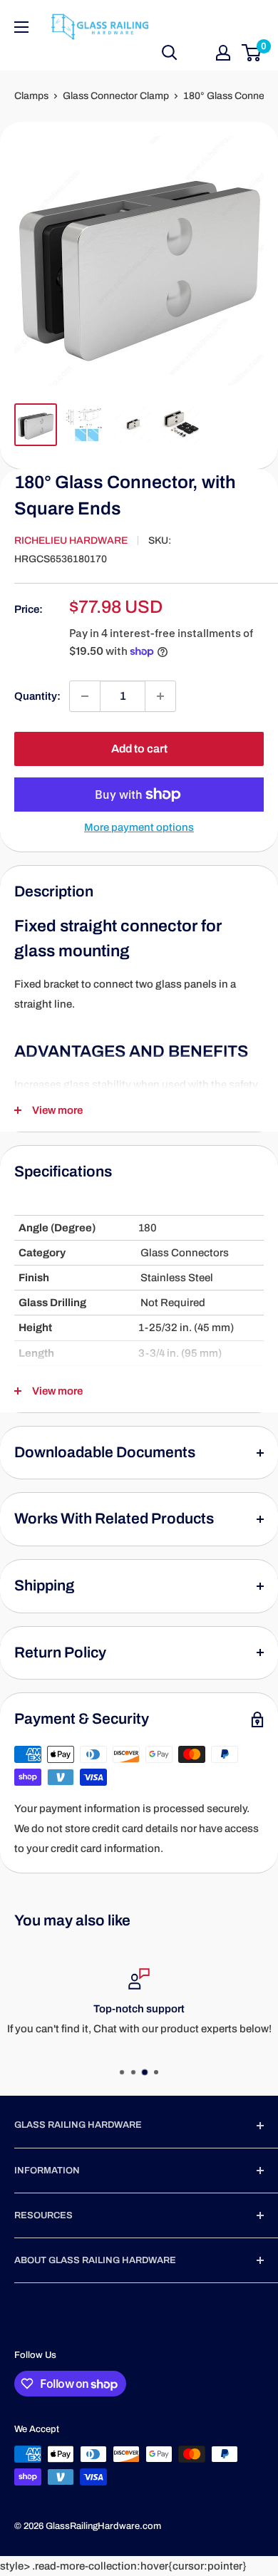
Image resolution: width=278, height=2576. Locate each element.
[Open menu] (21, 27)
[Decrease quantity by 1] (85, 696)
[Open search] (170, 53)
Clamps (31, 96)
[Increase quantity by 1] (160, 696)
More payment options (139, 827)
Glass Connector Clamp (116, 96)
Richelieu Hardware (71, 540)
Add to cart (139, 749)
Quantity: (37, 696)
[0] (252, 53)
